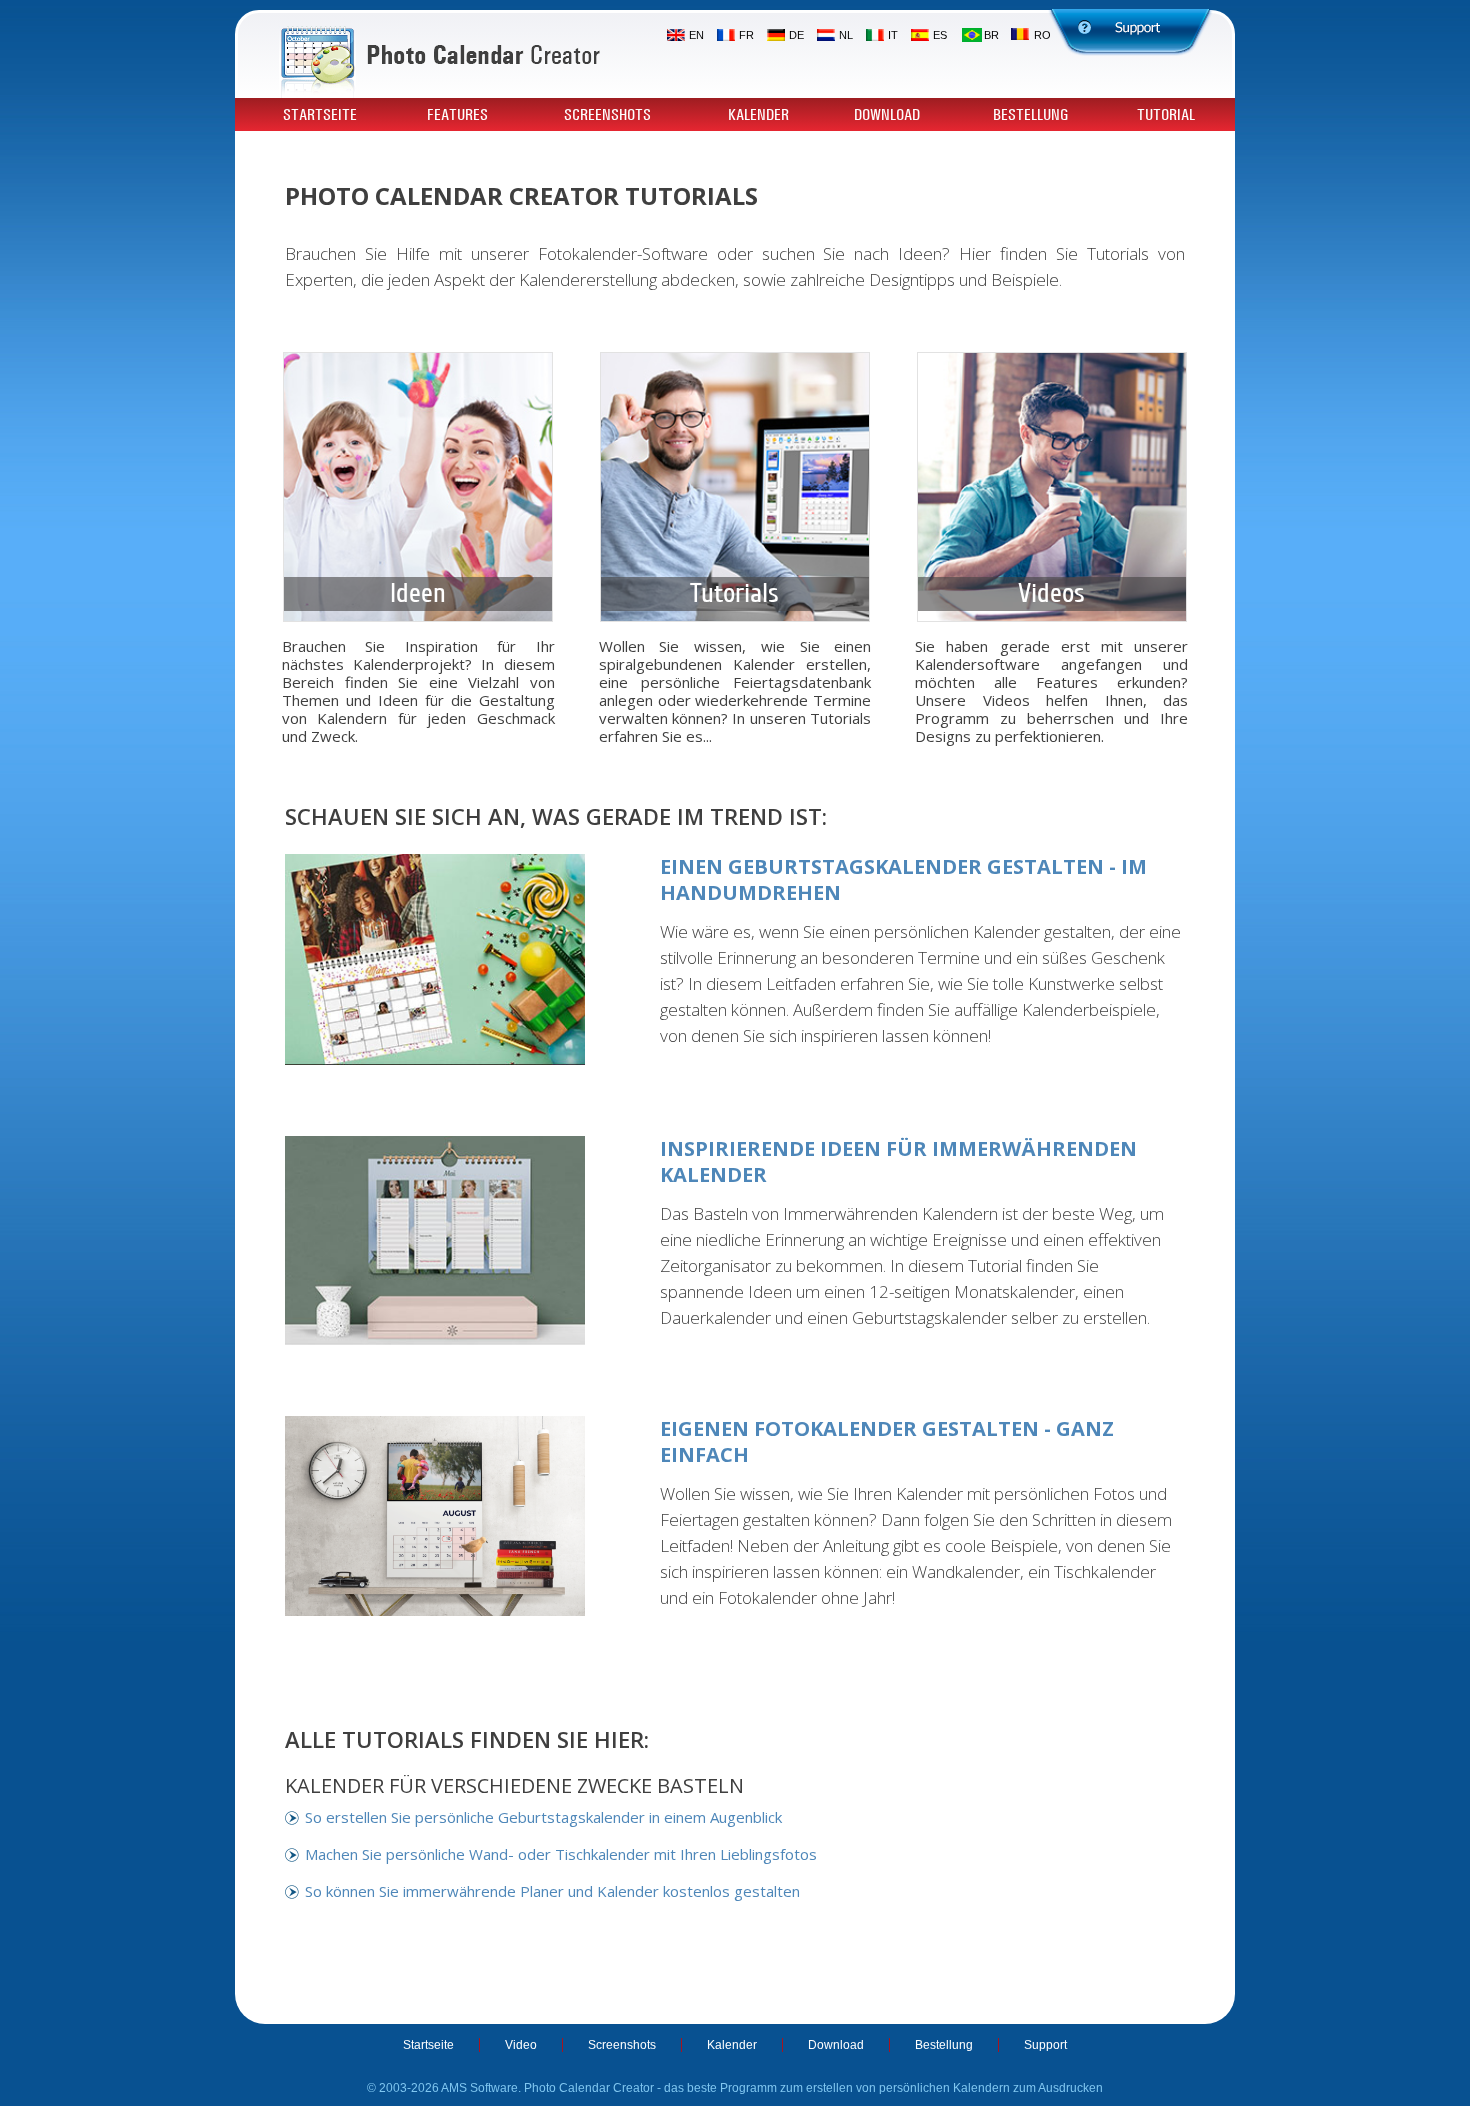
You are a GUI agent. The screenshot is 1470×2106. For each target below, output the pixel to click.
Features (457, 115)
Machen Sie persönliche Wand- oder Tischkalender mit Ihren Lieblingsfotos (561, 1854)
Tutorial (1166, 115)
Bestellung (1030, 115)
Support (1045, 2045)
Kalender (758, 115)
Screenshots (607, 115)
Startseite (320, 115)
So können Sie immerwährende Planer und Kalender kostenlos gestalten (552, 1891)
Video (521, 2045)
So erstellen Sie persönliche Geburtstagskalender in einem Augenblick (543, 1817)
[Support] (1131, 32)
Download (887, 115)
